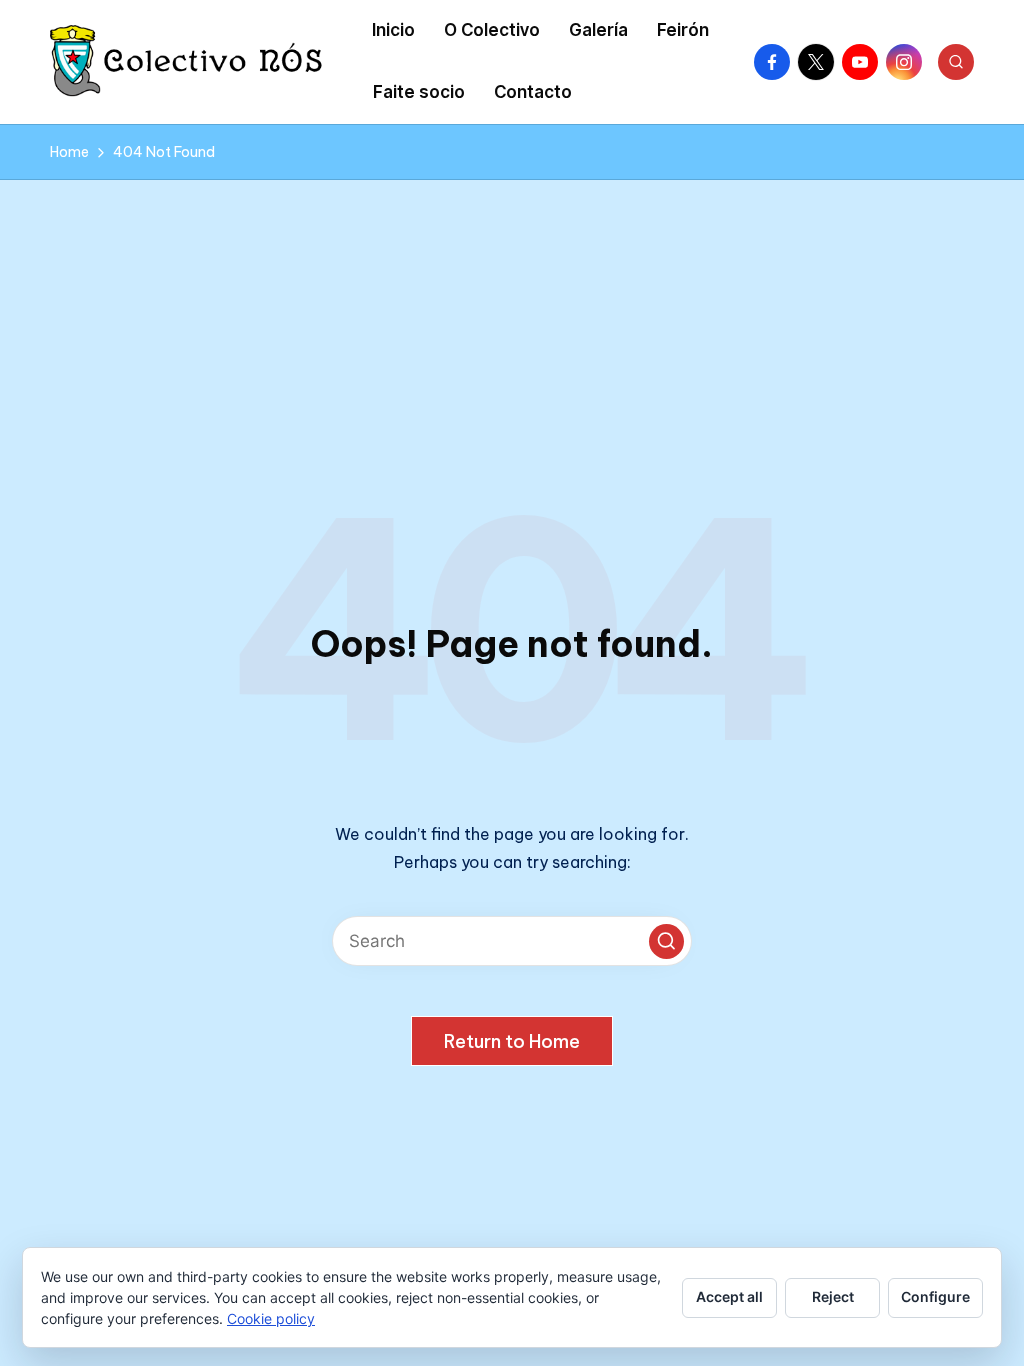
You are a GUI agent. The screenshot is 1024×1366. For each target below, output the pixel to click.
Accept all (729, 1296)
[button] (666, 941)
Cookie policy (271, 1318)
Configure (935, 1296)
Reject (833, 1296)
